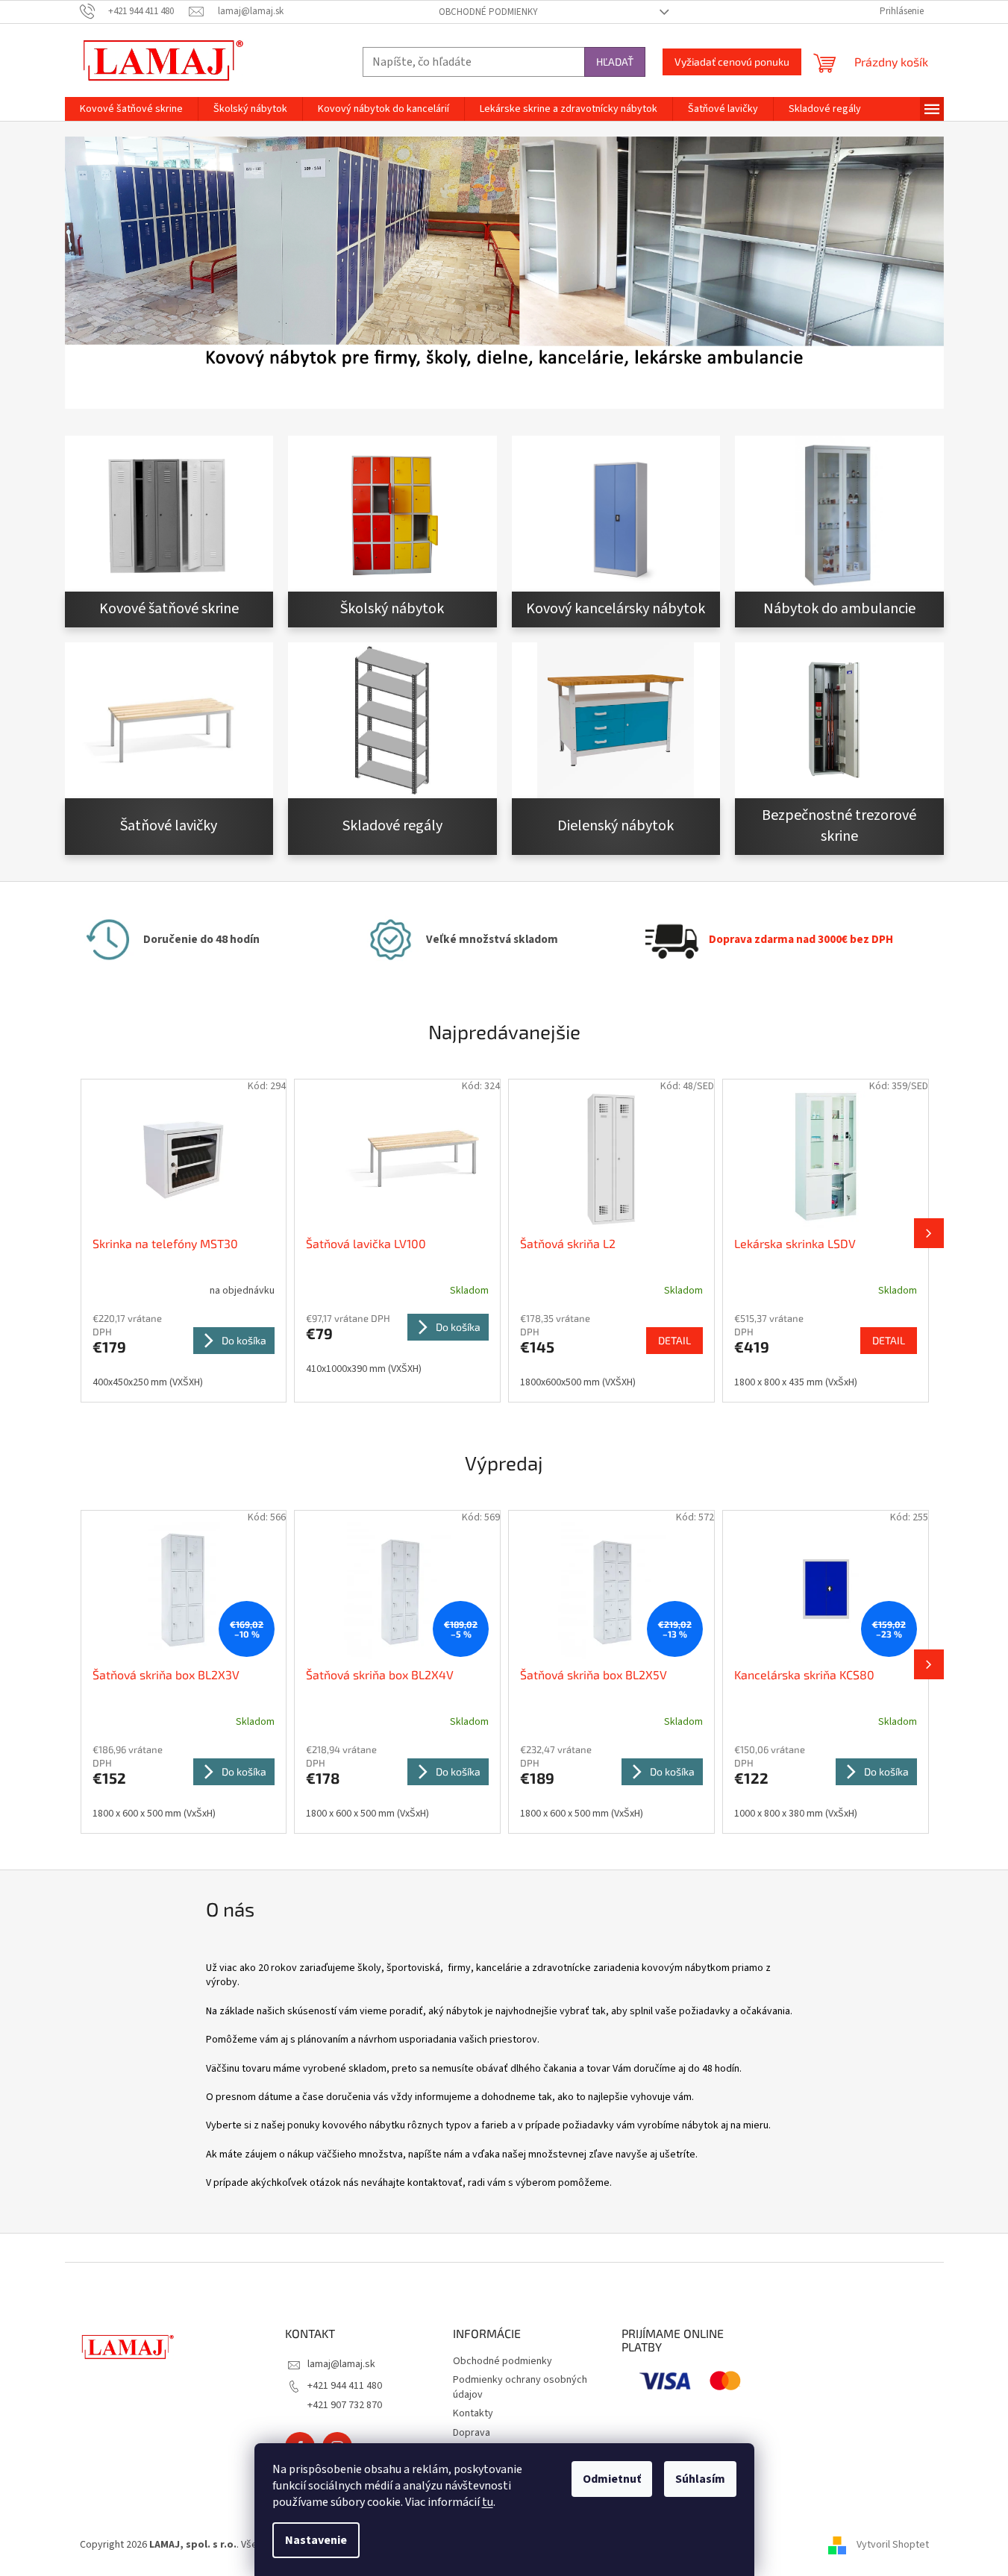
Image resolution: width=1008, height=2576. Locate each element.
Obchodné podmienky (488, 12)
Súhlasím (700, 2479)
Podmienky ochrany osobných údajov (520, 2387)
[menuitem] (131, 109)
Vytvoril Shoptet (893, 2545)
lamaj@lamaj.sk (341, 2364)
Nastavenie (316, 2540)
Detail (674, 1340)
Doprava (472, 2433)
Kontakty (473, 2413)
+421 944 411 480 (345, 2386)
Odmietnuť (612, 2479)
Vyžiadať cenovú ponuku (732, 62)
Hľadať (615, 62)
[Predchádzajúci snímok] (80, 1233)
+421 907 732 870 (345, 2405)
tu (488, 2502)
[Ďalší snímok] (929, 1233)
